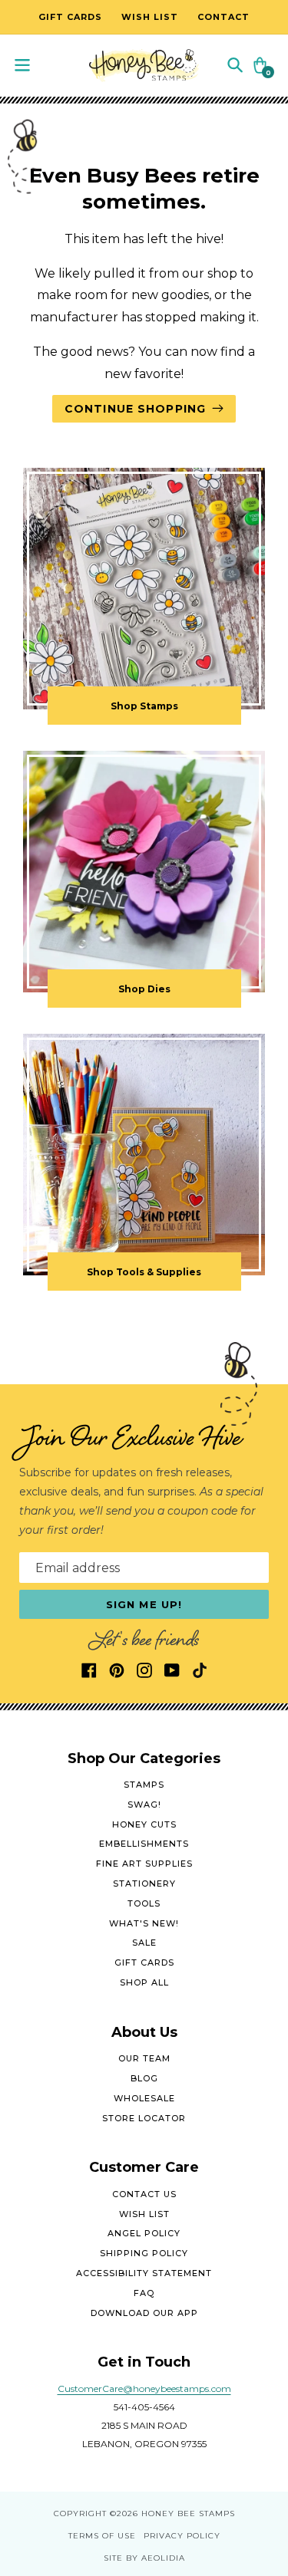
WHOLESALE (144, 2098)
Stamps (144, 1785)
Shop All (144, 1982)
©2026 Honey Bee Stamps (172, 2513)
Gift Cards (144, 1962)
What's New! (144, 1923)
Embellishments (144, 1844)
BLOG (144, 2078)
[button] (235, 64)
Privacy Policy (182, 2536)
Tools (144, 1903)
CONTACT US (144, 2194)
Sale (144, 1943)
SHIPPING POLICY (144, 2253)
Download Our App (144, 2313)
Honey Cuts (144, 1824)
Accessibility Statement (144, 2273)
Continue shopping (135, 409)
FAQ (144, 2293)
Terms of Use (102, 2536)
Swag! (144, 1805)
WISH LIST (144, 2214)
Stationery (144, 1883)
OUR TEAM (144, 2058)
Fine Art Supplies (144, 1864)
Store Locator (144, 2118)
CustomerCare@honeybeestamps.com (144, 2388)
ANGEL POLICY (144, 2233)
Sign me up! (144, 1604)
